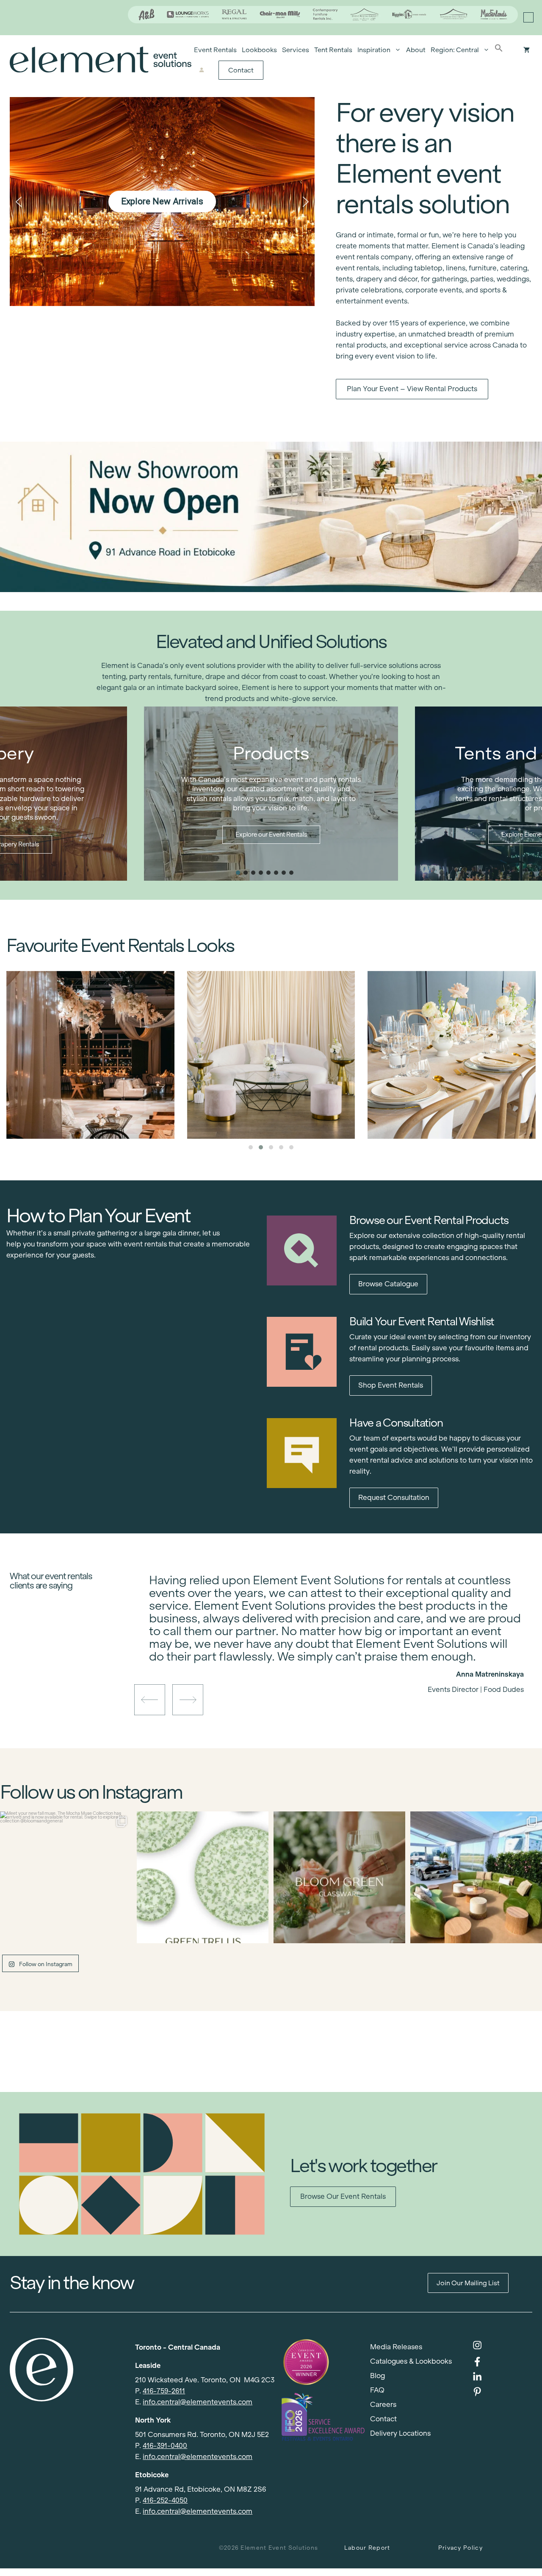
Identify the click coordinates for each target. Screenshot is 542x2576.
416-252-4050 (165, 2500)
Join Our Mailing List (468, 2283)
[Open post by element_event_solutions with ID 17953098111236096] (339, 1877)
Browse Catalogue (388, 1284)
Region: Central (455, 50)
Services (296, 50)
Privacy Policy (460, 2548)
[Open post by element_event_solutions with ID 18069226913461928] (476, 1877)
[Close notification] (528, 17)
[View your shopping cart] (527, 50)
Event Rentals (215, 50)
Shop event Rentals (391, 1385)
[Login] (202, 70)
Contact (241, 70)
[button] (499, 50)
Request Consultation (394, 1498)
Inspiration (374, 50)
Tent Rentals (333, 50)
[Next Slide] (343, 1660)
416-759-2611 (164, 2391)
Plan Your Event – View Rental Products (412, 389)
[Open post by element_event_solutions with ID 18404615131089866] (66, 1877)
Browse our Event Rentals (343, 2196)
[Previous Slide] (330, 1660)
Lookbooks (259, 50)
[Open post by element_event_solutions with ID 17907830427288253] (203, 1877)
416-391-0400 (165, 2446)
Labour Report (367, 2548)
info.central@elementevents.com (198, 2402)
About (416, 50)
